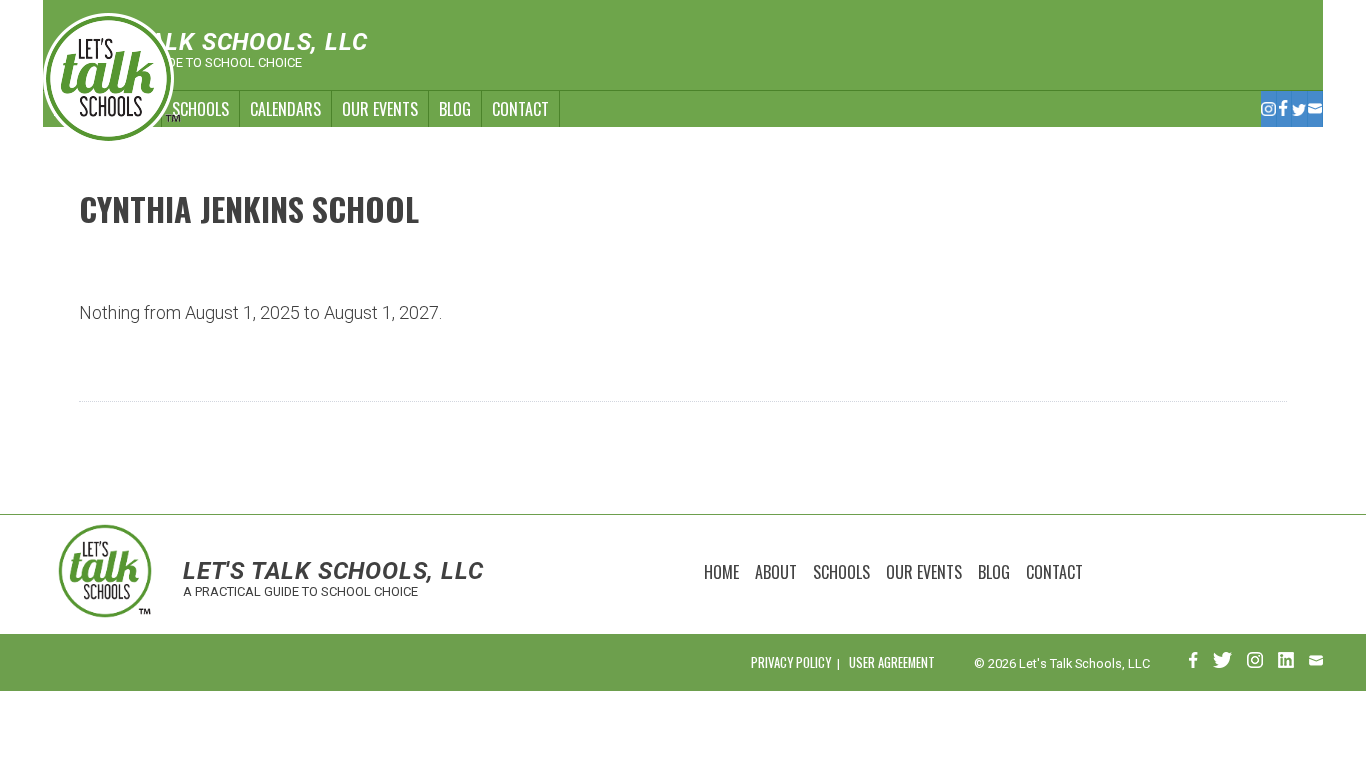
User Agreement (892, 662)
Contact (520, 109)
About (776, 572)
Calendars (285, 109)
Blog (455, 109)
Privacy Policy (791, 662)
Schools (200, 109)
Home (721, 572)
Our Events (380, 109)
